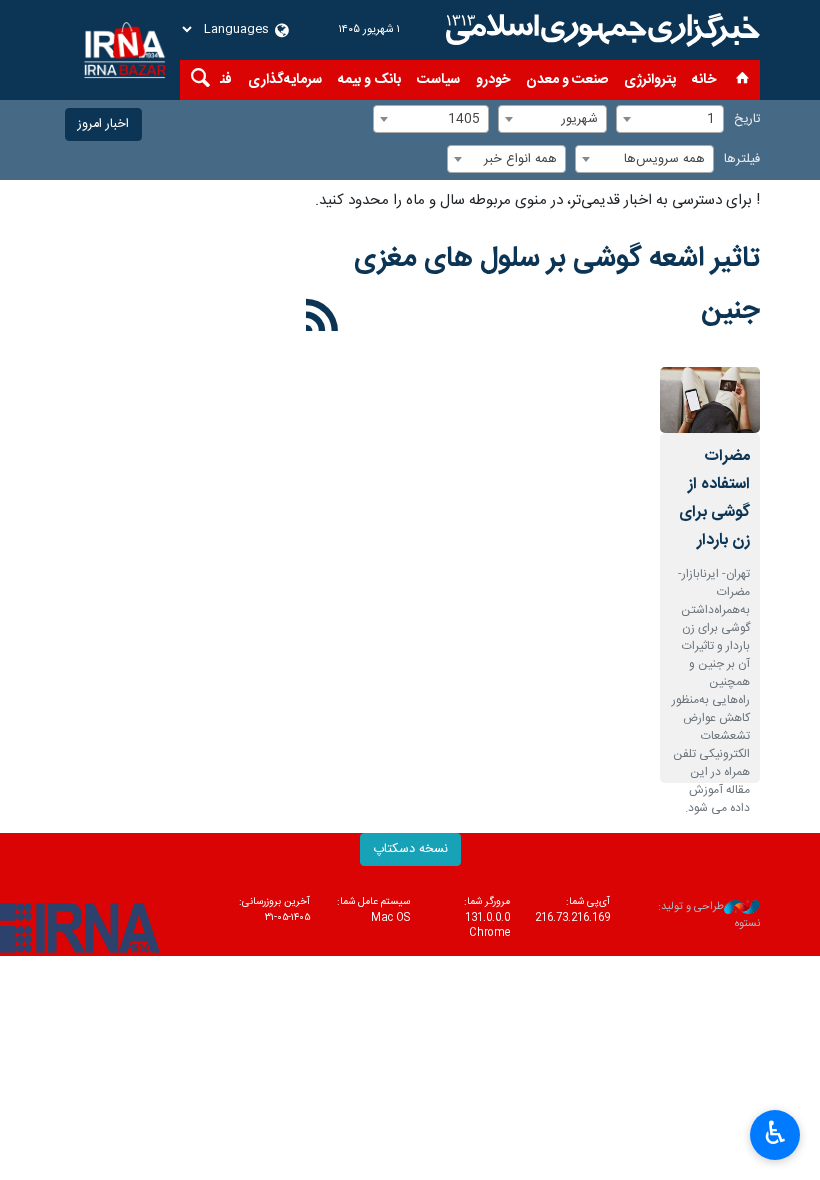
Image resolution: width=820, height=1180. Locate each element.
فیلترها (742, 159)
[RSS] (322, 319)
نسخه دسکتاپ (410, 849)
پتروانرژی (650, 80)
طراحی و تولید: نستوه (709, 915)
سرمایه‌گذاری (285, 80)
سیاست (438, 80)
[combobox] (670, 119)
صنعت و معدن (567, 80)
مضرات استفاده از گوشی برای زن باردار (714, 498)
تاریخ (747, 119)
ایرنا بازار (600, 30)
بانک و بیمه (369, 80)
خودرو (493, 80)
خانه (704, 80)
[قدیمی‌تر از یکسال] (710, 400)
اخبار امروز (103, 124)
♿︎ (775, 1133)
